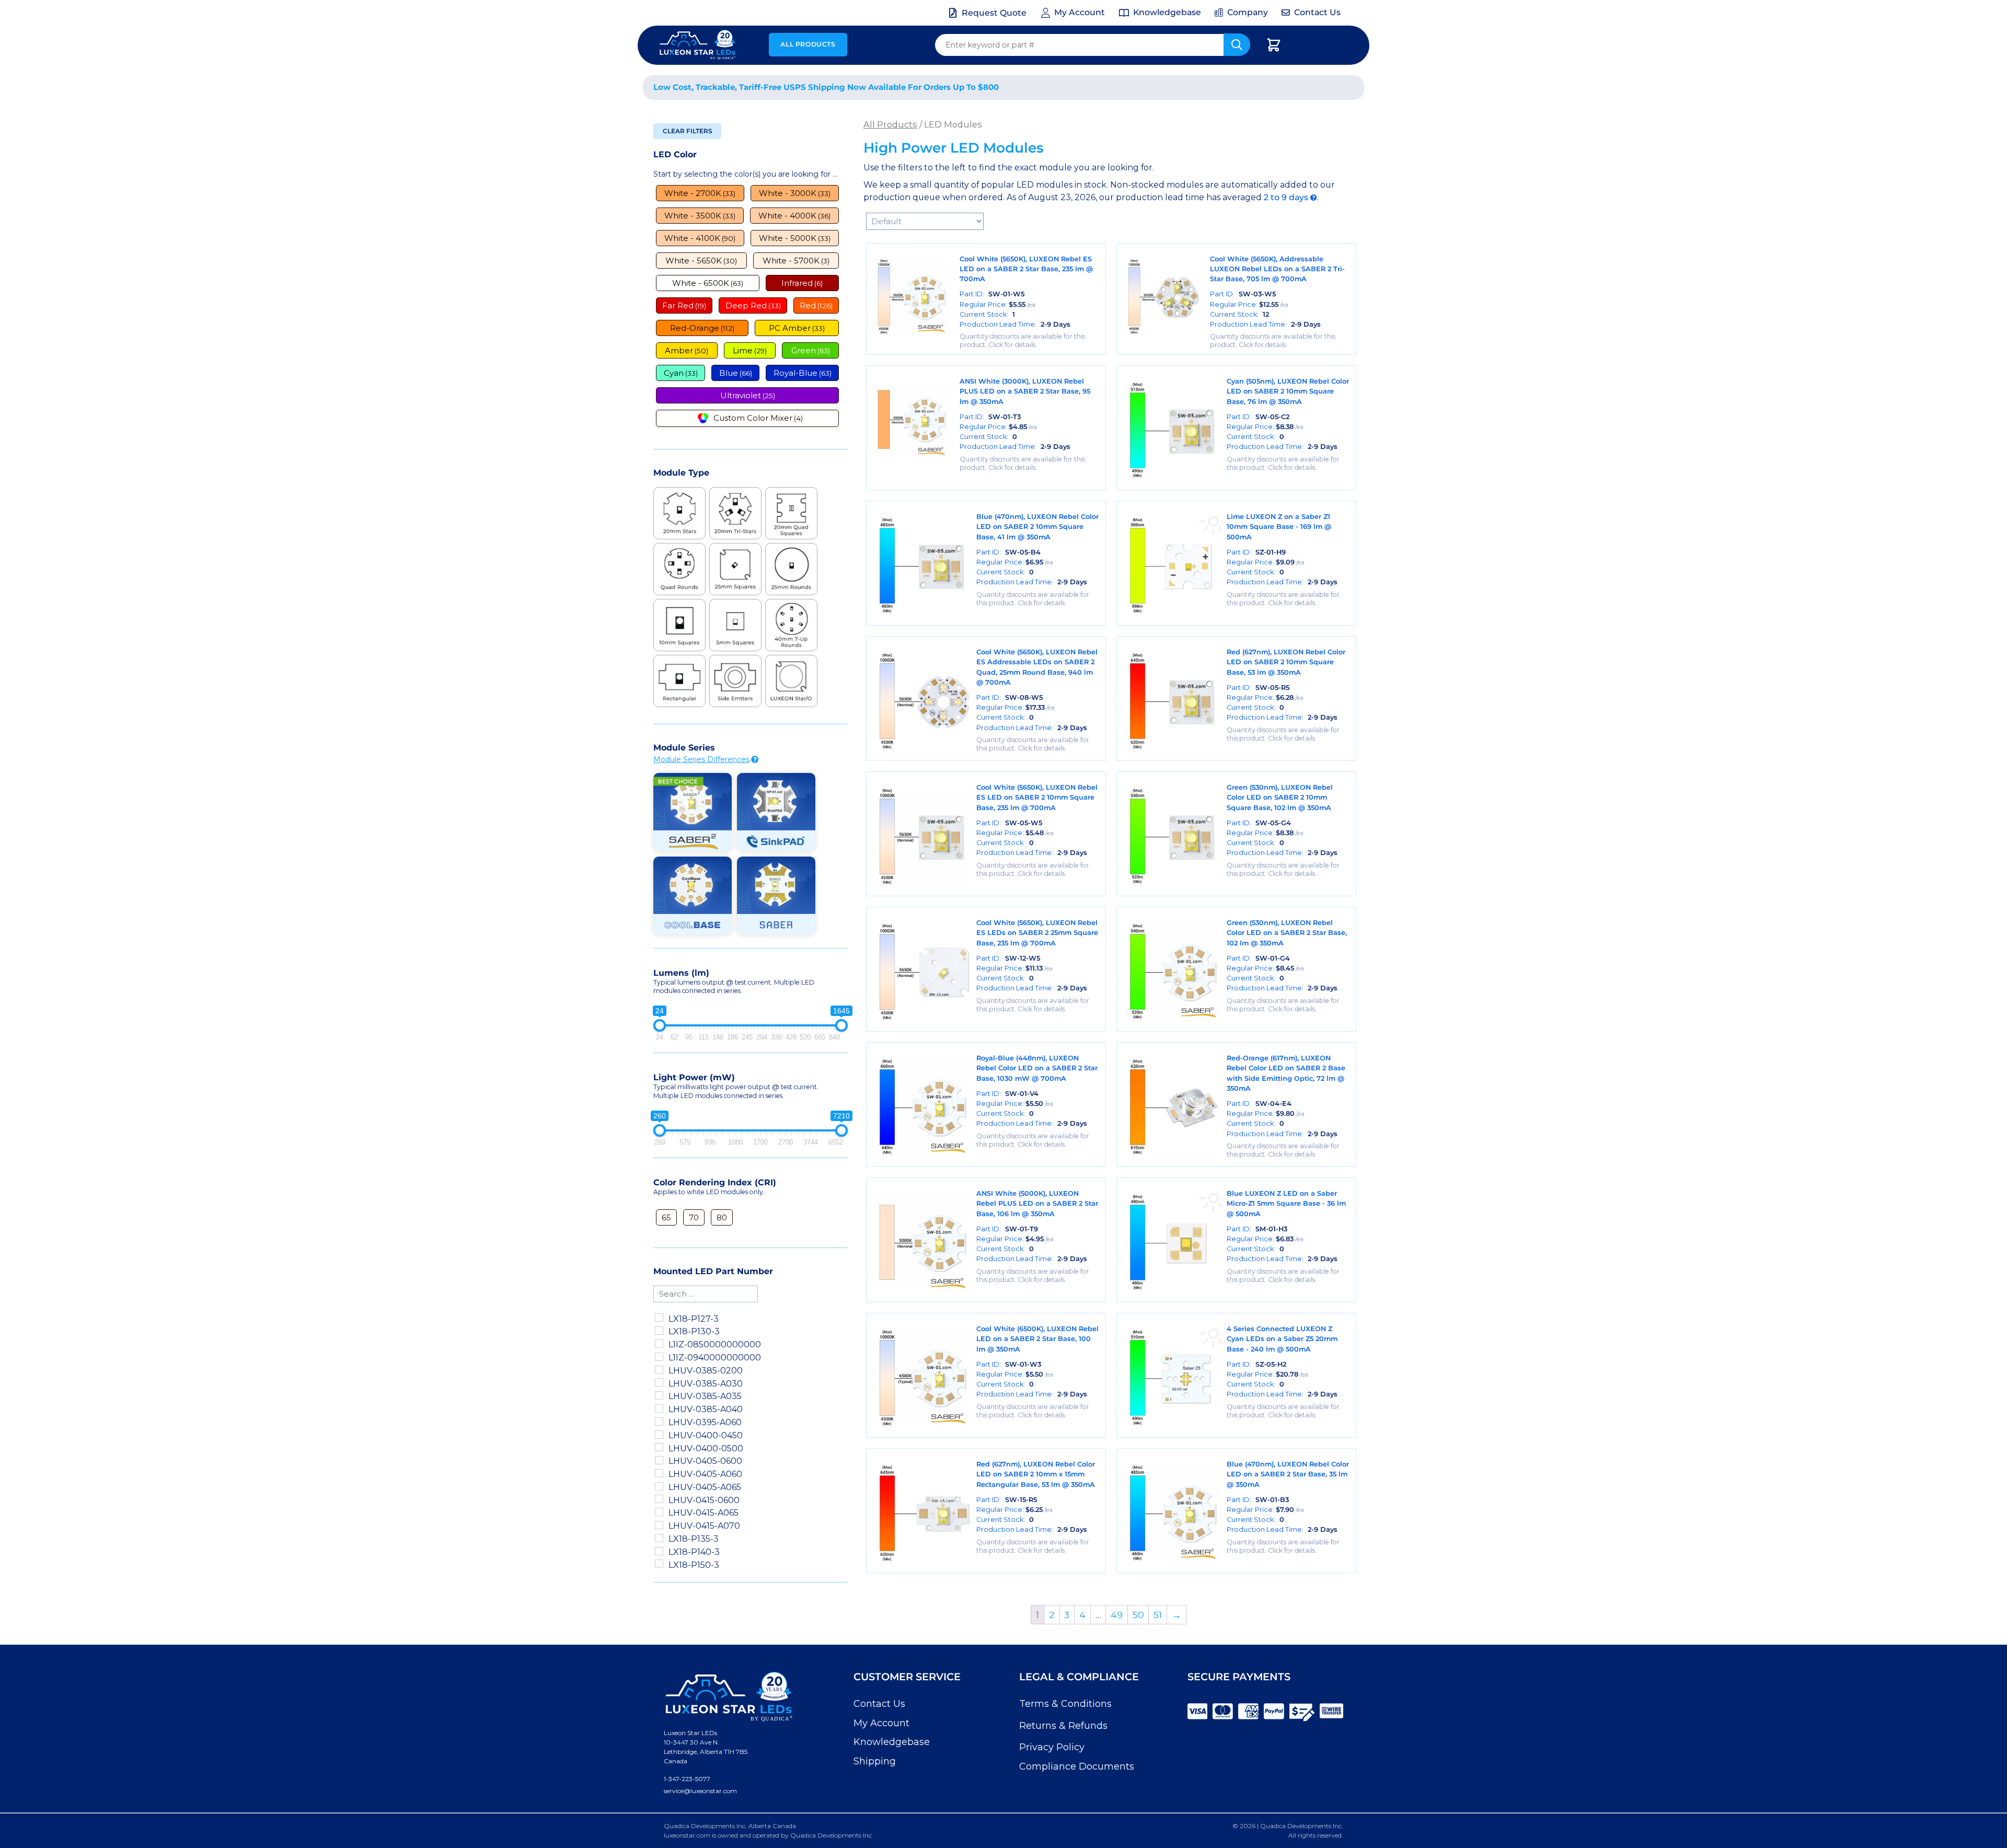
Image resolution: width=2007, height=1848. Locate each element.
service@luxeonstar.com (700, 1791)
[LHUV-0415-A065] (659, 1512)
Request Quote (994, 13)
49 (1117, 1615)
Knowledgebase (892, 1742)
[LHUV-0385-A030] (659, 1382)
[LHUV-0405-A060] (659, 1473)
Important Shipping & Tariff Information (1248, 88)
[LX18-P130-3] (659, 1331)
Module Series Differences (701, 759)
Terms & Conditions (1065, 1704)
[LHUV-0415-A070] (659, 1525)
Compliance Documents (1077, 1766)
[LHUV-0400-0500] (659, 1447)
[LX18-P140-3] (659, 1551)
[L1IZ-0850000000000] (659, 1344)
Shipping (875, 1761)
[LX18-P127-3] (659, 1318)
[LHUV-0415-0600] (659, 1499)
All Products (808, 44)
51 (1158, 1615)
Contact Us (879, 1704)
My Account (881, 1723)
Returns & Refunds (1063, 1726)
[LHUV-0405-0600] (659, 1460)
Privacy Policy (1052, 1747)
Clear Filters (688, 131)
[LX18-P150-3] (659, 1564)
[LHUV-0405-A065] (659, 1486)
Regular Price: (997, 304)
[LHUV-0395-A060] (659, 1422)
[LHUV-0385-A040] (659, 1408)
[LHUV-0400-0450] (659, 1435)
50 (1138, 1615)
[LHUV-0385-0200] (659, 1370)
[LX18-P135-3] (659, 1538)
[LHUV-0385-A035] (659, 1395)
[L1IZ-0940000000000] (659, 1357)
